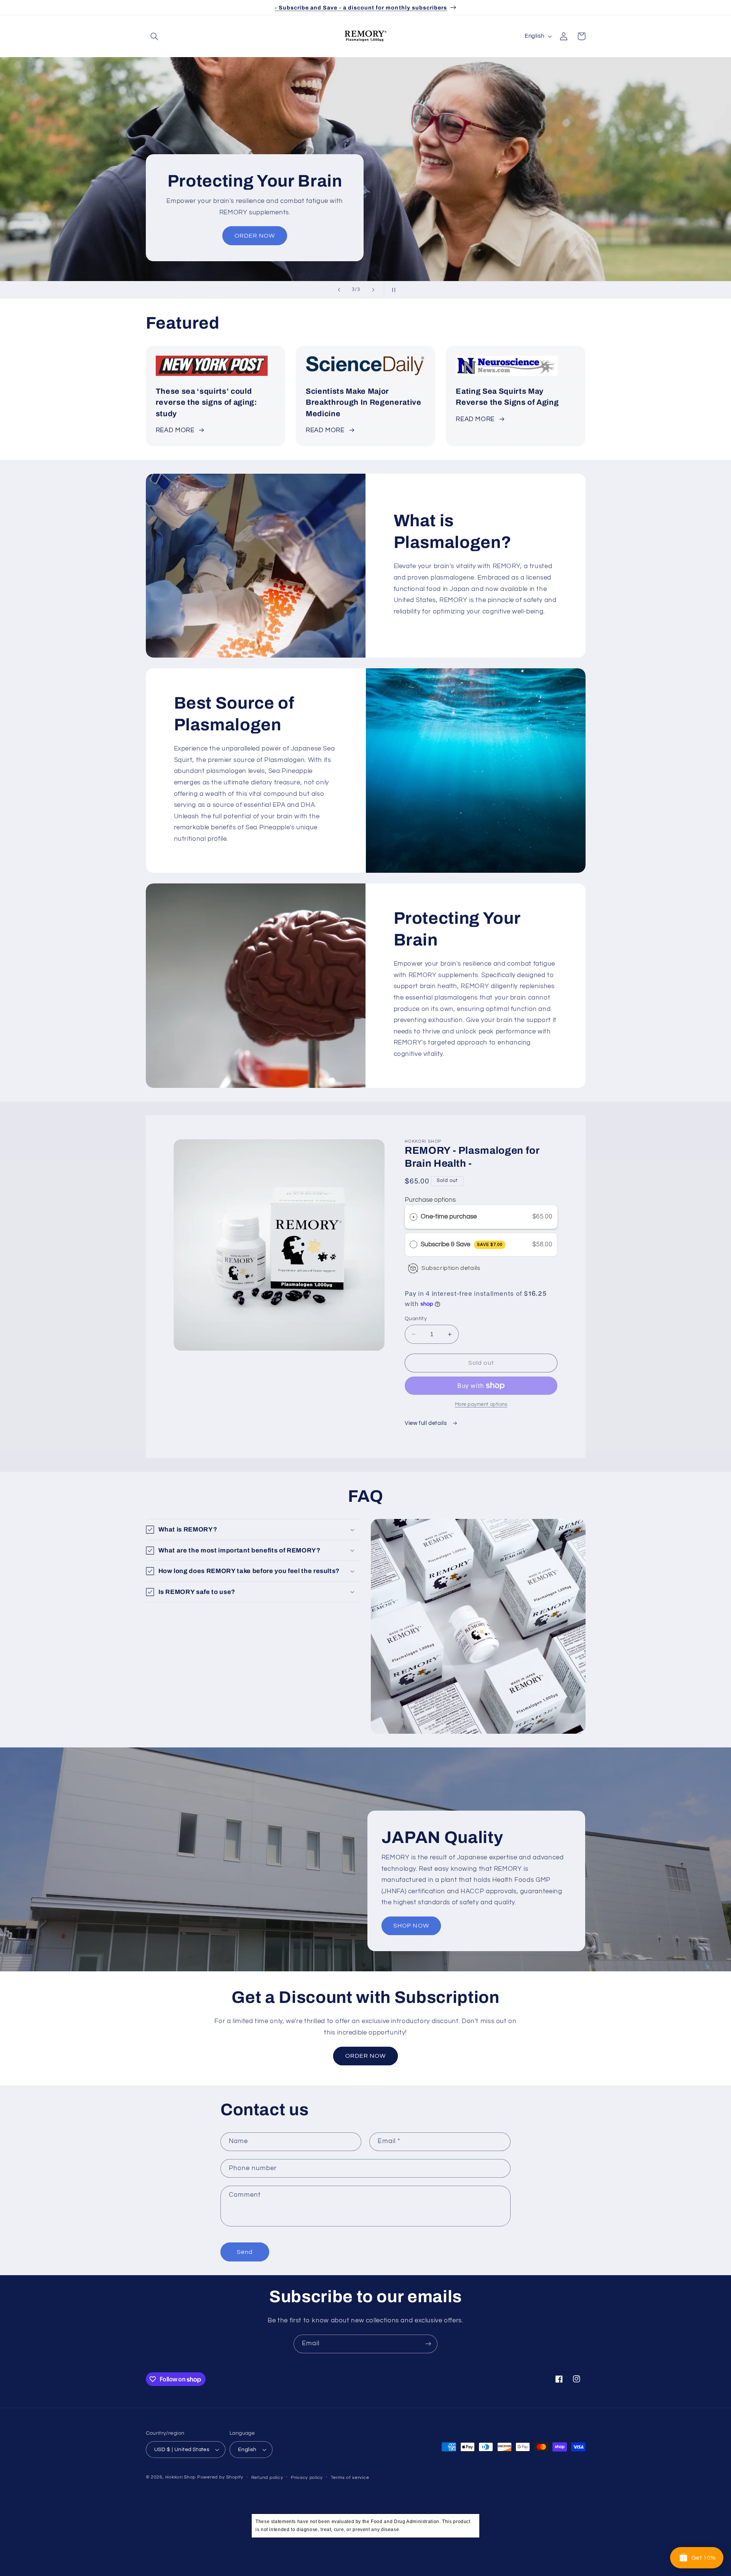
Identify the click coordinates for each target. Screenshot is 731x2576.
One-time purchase (449, 1217)
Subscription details (451, 1268)
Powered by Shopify (220, 2477)
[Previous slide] (339, 290)
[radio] (413, 1217)
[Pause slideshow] (392, 290)
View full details (426, 1423)
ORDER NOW (254, 236)
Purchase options (430, 1200)
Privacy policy (307, 2478)
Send (245, 2252)
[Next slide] (373, 290)
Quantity (416, 1319)
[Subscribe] (428, 2344)
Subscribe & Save (462, 1244)
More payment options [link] (481, 1405)
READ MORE (175, 430)
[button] (155, 36)
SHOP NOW (411, 1926)
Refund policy (267, 2478)
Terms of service (350, 2478)
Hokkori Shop (180, 2477)
